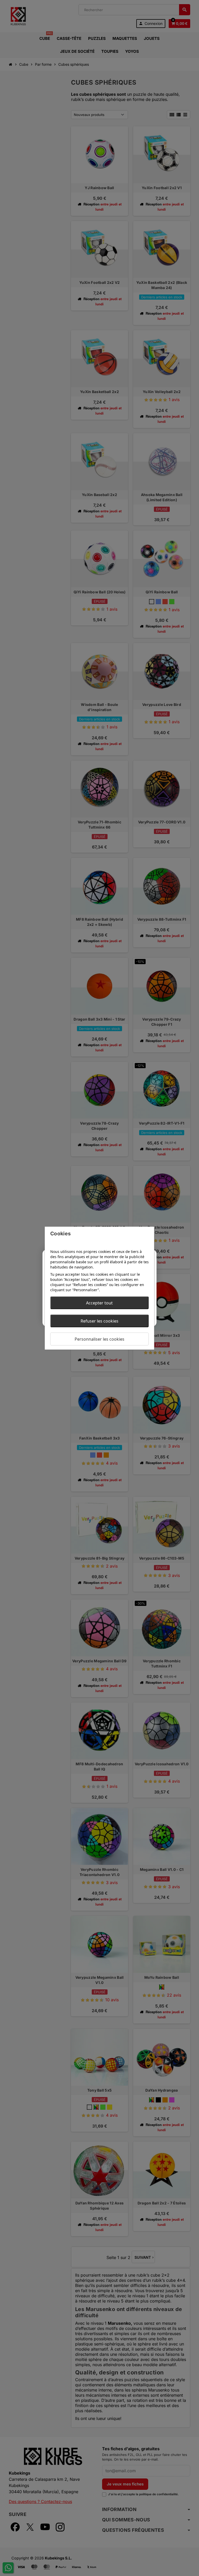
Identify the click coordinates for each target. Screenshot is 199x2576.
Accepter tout (99, 1303)
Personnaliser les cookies (99, 1339)
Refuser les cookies (99, 1321)
